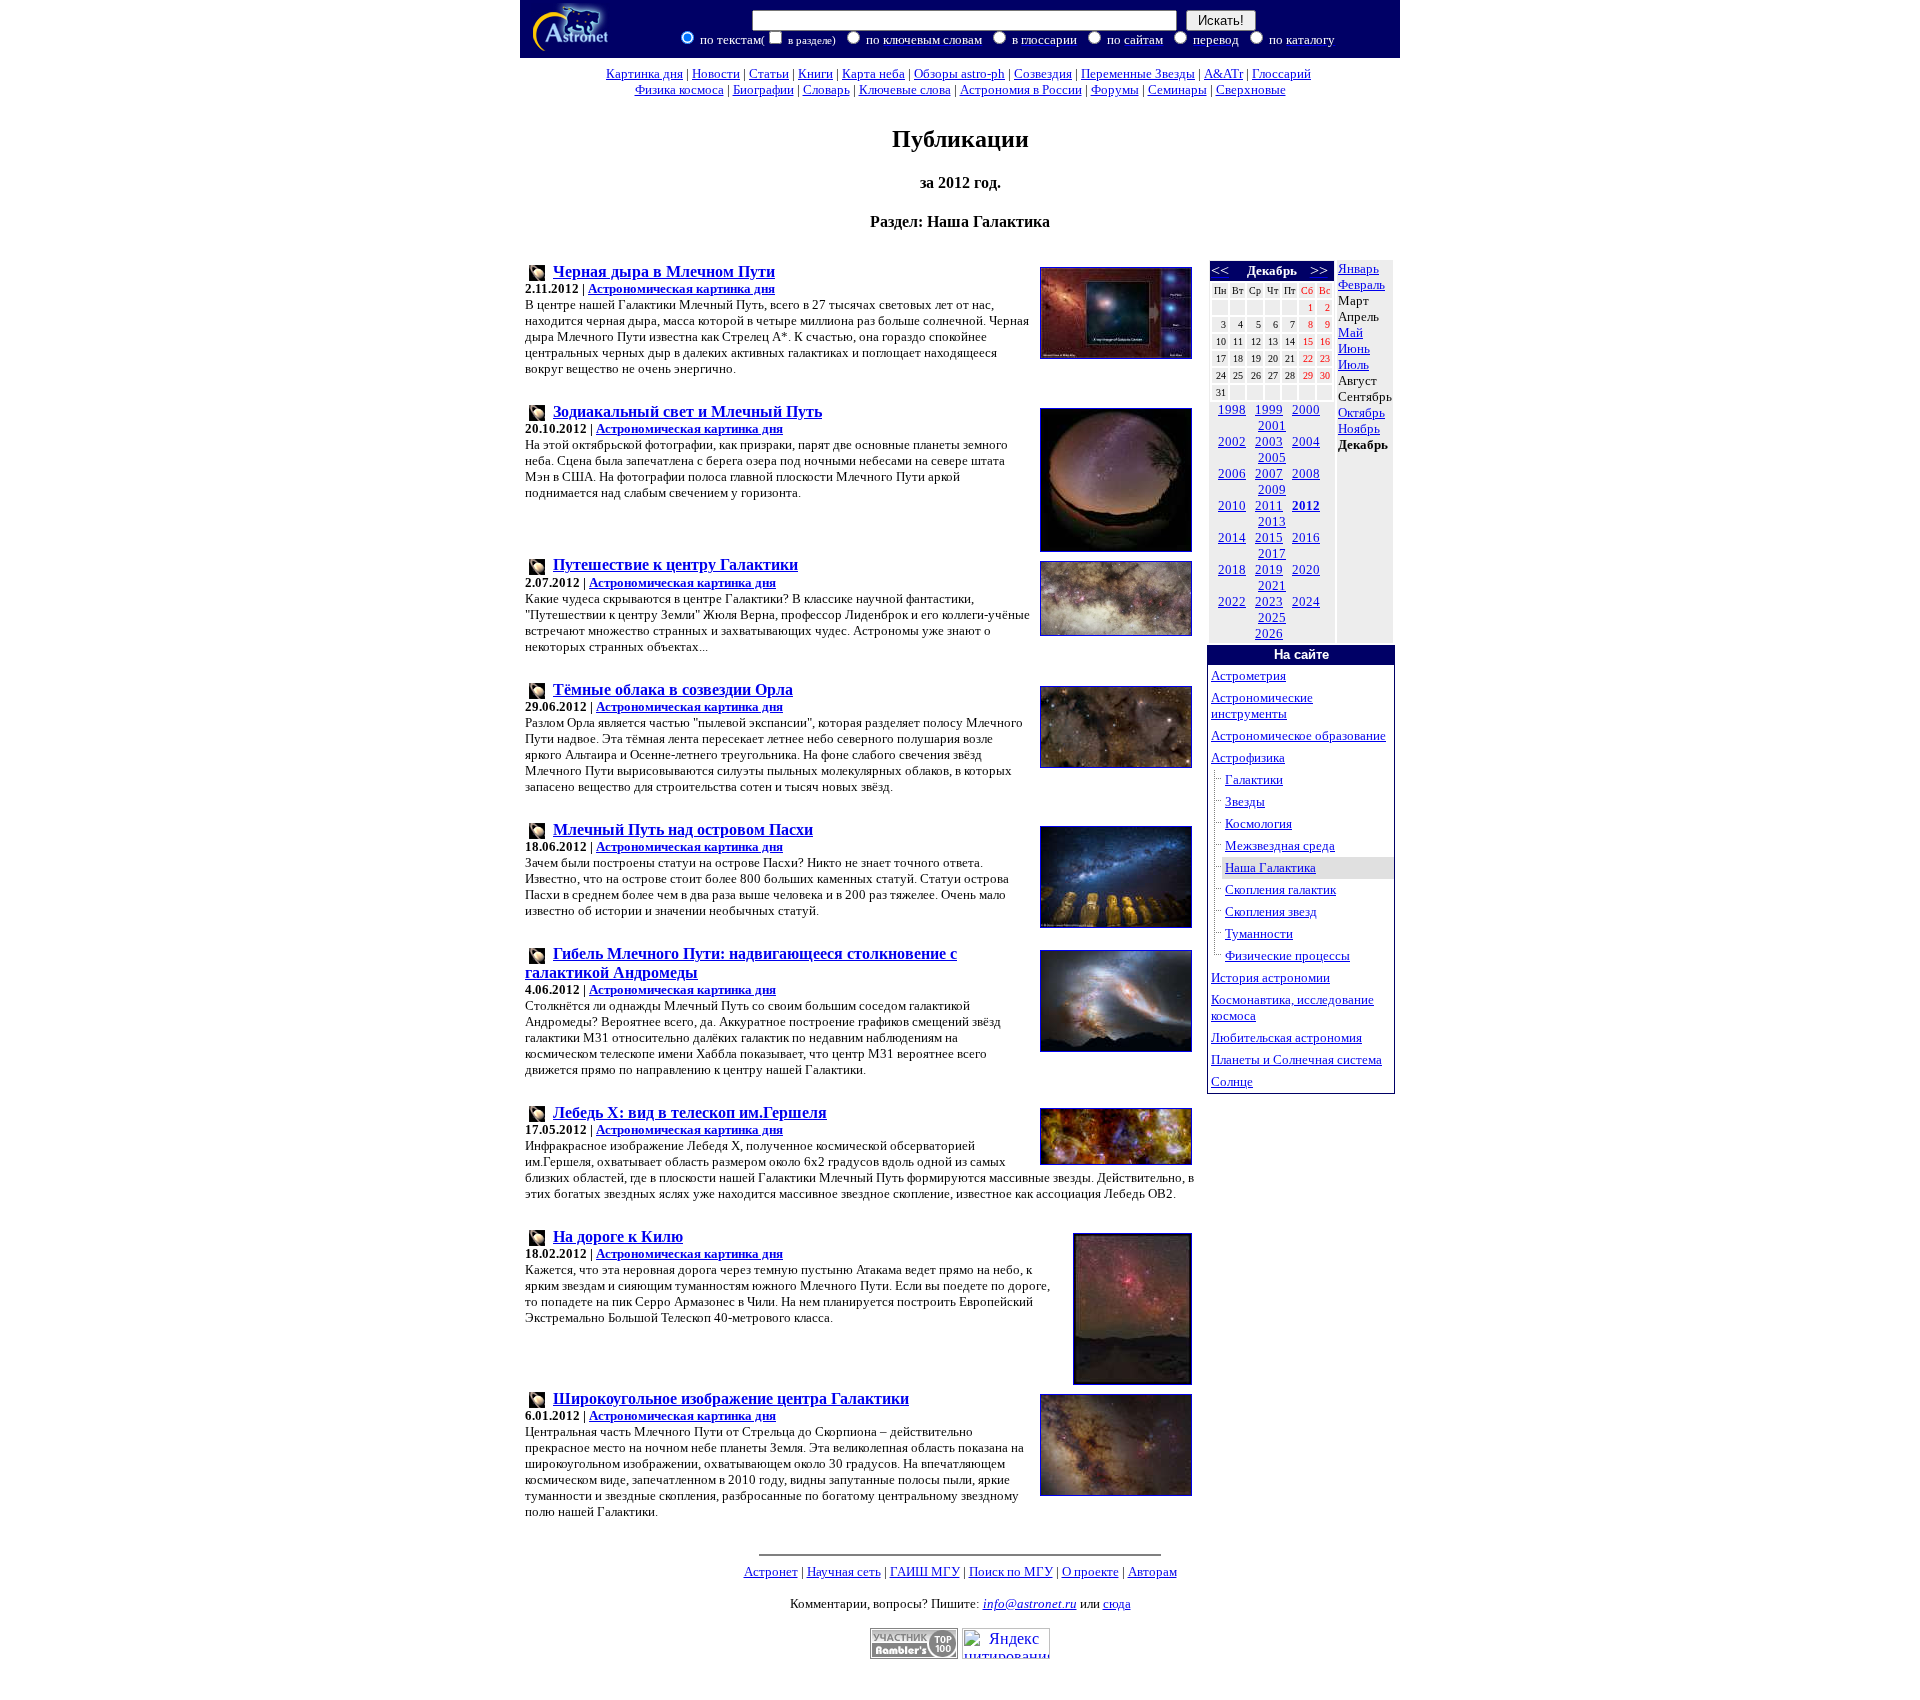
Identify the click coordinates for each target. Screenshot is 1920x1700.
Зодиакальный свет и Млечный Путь (687, 411)
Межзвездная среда (1280, 845)
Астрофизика (1248, 757)
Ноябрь (1359, 428)
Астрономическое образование (1298, 735)
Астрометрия (1248, 675)
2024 (1306, 601)
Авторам (1152, 1571)
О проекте (1090, 1571)
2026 (1269, 633)
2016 (1306, 537)
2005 (1272, 457)
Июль (1353, 364)
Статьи (769, 73)
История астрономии (1270, 977)
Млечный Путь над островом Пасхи (683, 829)
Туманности (1259, 933)
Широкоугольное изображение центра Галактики (731, 1398)
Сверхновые (1251, 89)
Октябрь (1361, 412)
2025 (1272, 617)
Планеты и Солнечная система (1296, 1059)
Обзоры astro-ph (959, 73)
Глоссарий (1281, 73)
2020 (1306, 569)
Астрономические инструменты (1262, 705)
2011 (1269, 505)
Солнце (1232, 1081)
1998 (1232, 409)
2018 (1232, 569)
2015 (1269, 537)
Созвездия (1043, 73)
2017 (1272, 553)
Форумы (1115, 89)
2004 (1306, 441)
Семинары (1177, 89)
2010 (1232, 505)
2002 (1232, 441)
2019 (1269, 569)
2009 (1272, 489)
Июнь (1354, 348)
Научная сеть (844, 1571)
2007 (1269, 473)
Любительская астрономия (1286, 1037)
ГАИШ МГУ (925, 1571)
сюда (1117, 1603)
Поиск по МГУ (1011, 1571)
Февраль (1361, 284)
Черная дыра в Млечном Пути (664, 271)
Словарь (826, 89)
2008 (1306, 473)
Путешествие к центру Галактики (675, 564)
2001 (1272, 425)
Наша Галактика (1270, 867)
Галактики (1254, 779)
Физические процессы (1287, 955)
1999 (1269, 409)
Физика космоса (679, 89)
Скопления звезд (1271, 911)
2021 (1272, 585)
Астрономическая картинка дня (681, 288)
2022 (1232, 601)
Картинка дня (644, 73)
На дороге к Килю (618, 1236)
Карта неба (873, 73)
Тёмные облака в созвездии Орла (673, 689)
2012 (1306, 505)
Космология (1258, 823)
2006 (1232, 473)
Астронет (771, 1571)
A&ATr (1223, 73)
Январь (1358, 268)
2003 (1269, 441)
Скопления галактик (1280, 889)
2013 (1272, 521)
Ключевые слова (905, 89)
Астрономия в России (1021, 89)
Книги (815, 73)
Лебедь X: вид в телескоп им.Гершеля (690, 1112)
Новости (716, 73)
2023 (1269, 601)
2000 (1306, 409)
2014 (1232, 537)
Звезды (1245, 801)
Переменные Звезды (1138, 73)
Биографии (763, 89)
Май (1350, 332)
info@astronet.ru (1030, 1603)
